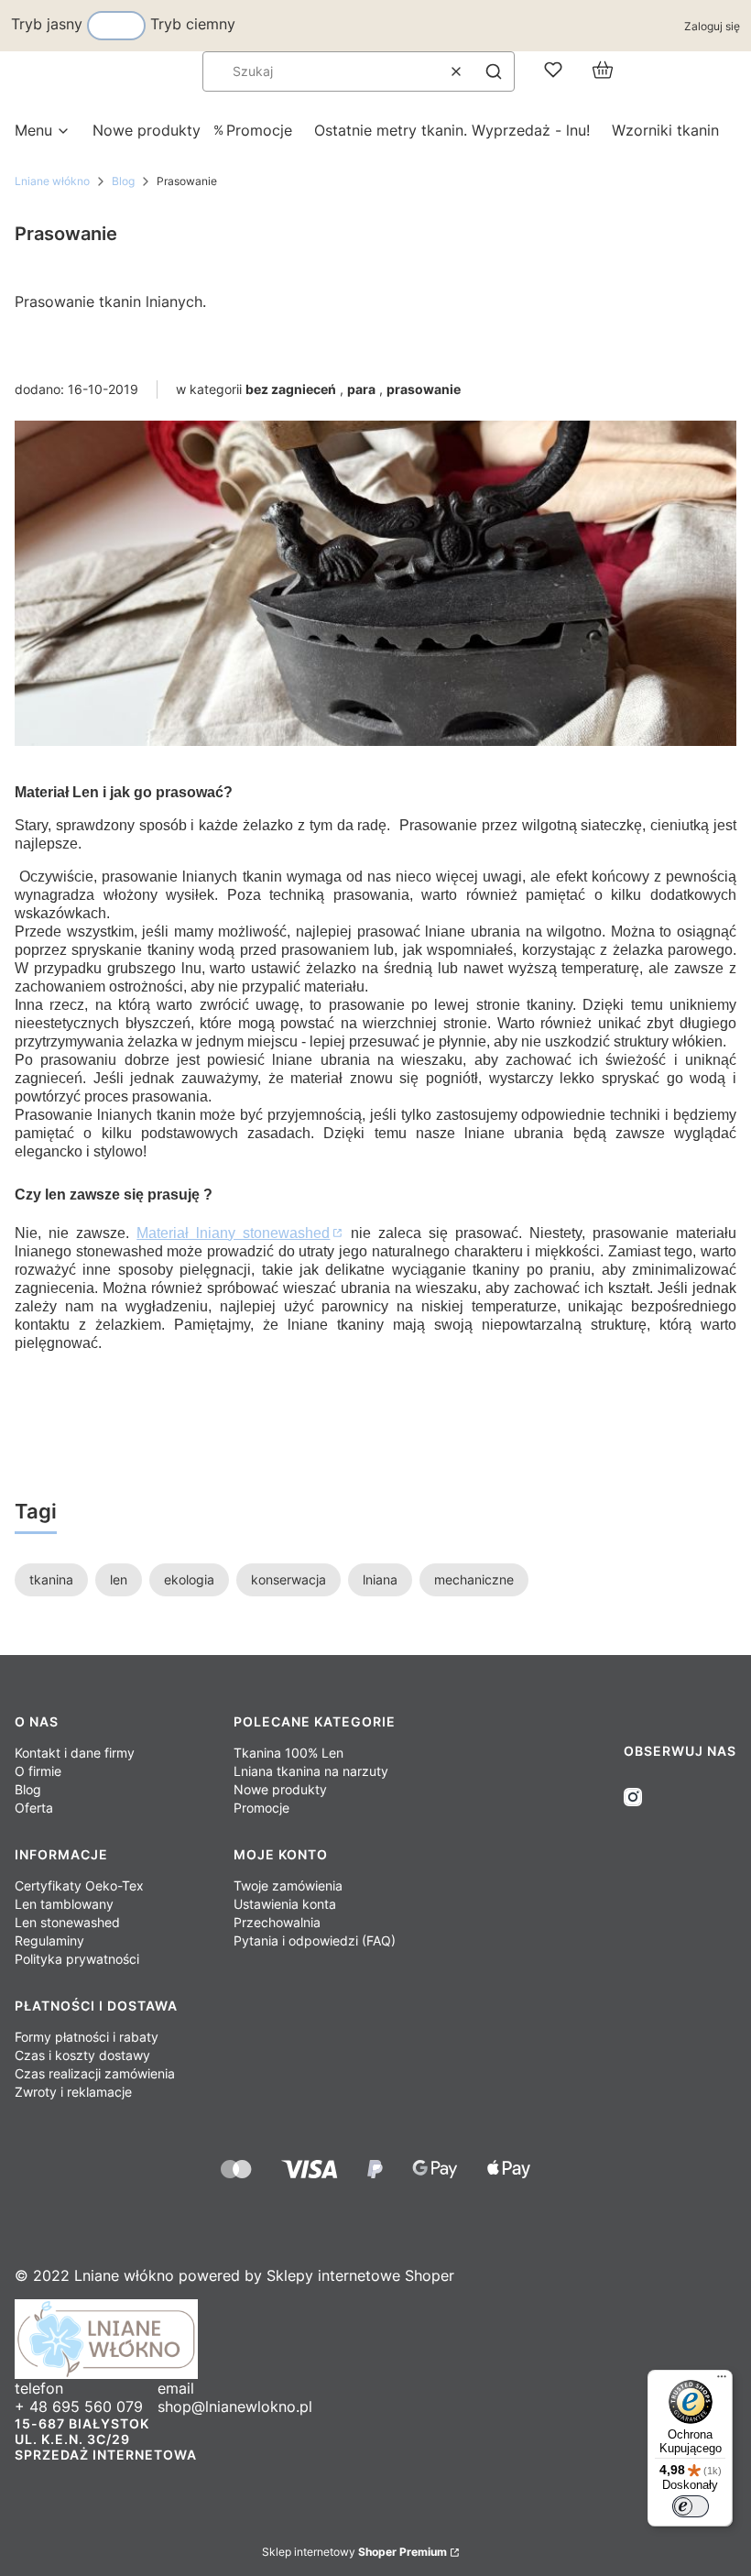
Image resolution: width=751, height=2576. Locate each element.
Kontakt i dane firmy (75, 1753)
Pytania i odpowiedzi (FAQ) (315, 1940)
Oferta (34, 1808)
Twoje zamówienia (288, 1885)
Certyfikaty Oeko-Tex (79, 1885)
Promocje (261, 1808)
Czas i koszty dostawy (82, 2055)
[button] (494, 71)
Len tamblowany (64, 1904)
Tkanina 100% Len (288, 1753)
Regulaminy (49, 1940)
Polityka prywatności (77, 1959)
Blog (123, 181)
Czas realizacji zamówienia (95, 2073)
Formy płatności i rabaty (87, 2037)
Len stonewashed (67, 1922)
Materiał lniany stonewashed (233, 1233)
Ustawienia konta (285, 1904)
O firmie (38, 1771)
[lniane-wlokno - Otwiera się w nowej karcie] (375, 2339)
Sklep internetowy (354, 2552)
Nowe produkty (280, 1789)
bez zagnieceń (291, 389)
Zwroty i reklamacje (73, 2092)
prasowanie (424, 389)
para (361, 389)
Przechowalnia (277, 1922)
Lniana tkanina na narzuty (311, 1771)
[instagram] (633, 1797)
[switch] (691, 2506)
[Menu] (722, 2381)
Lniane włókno (52, 181)
